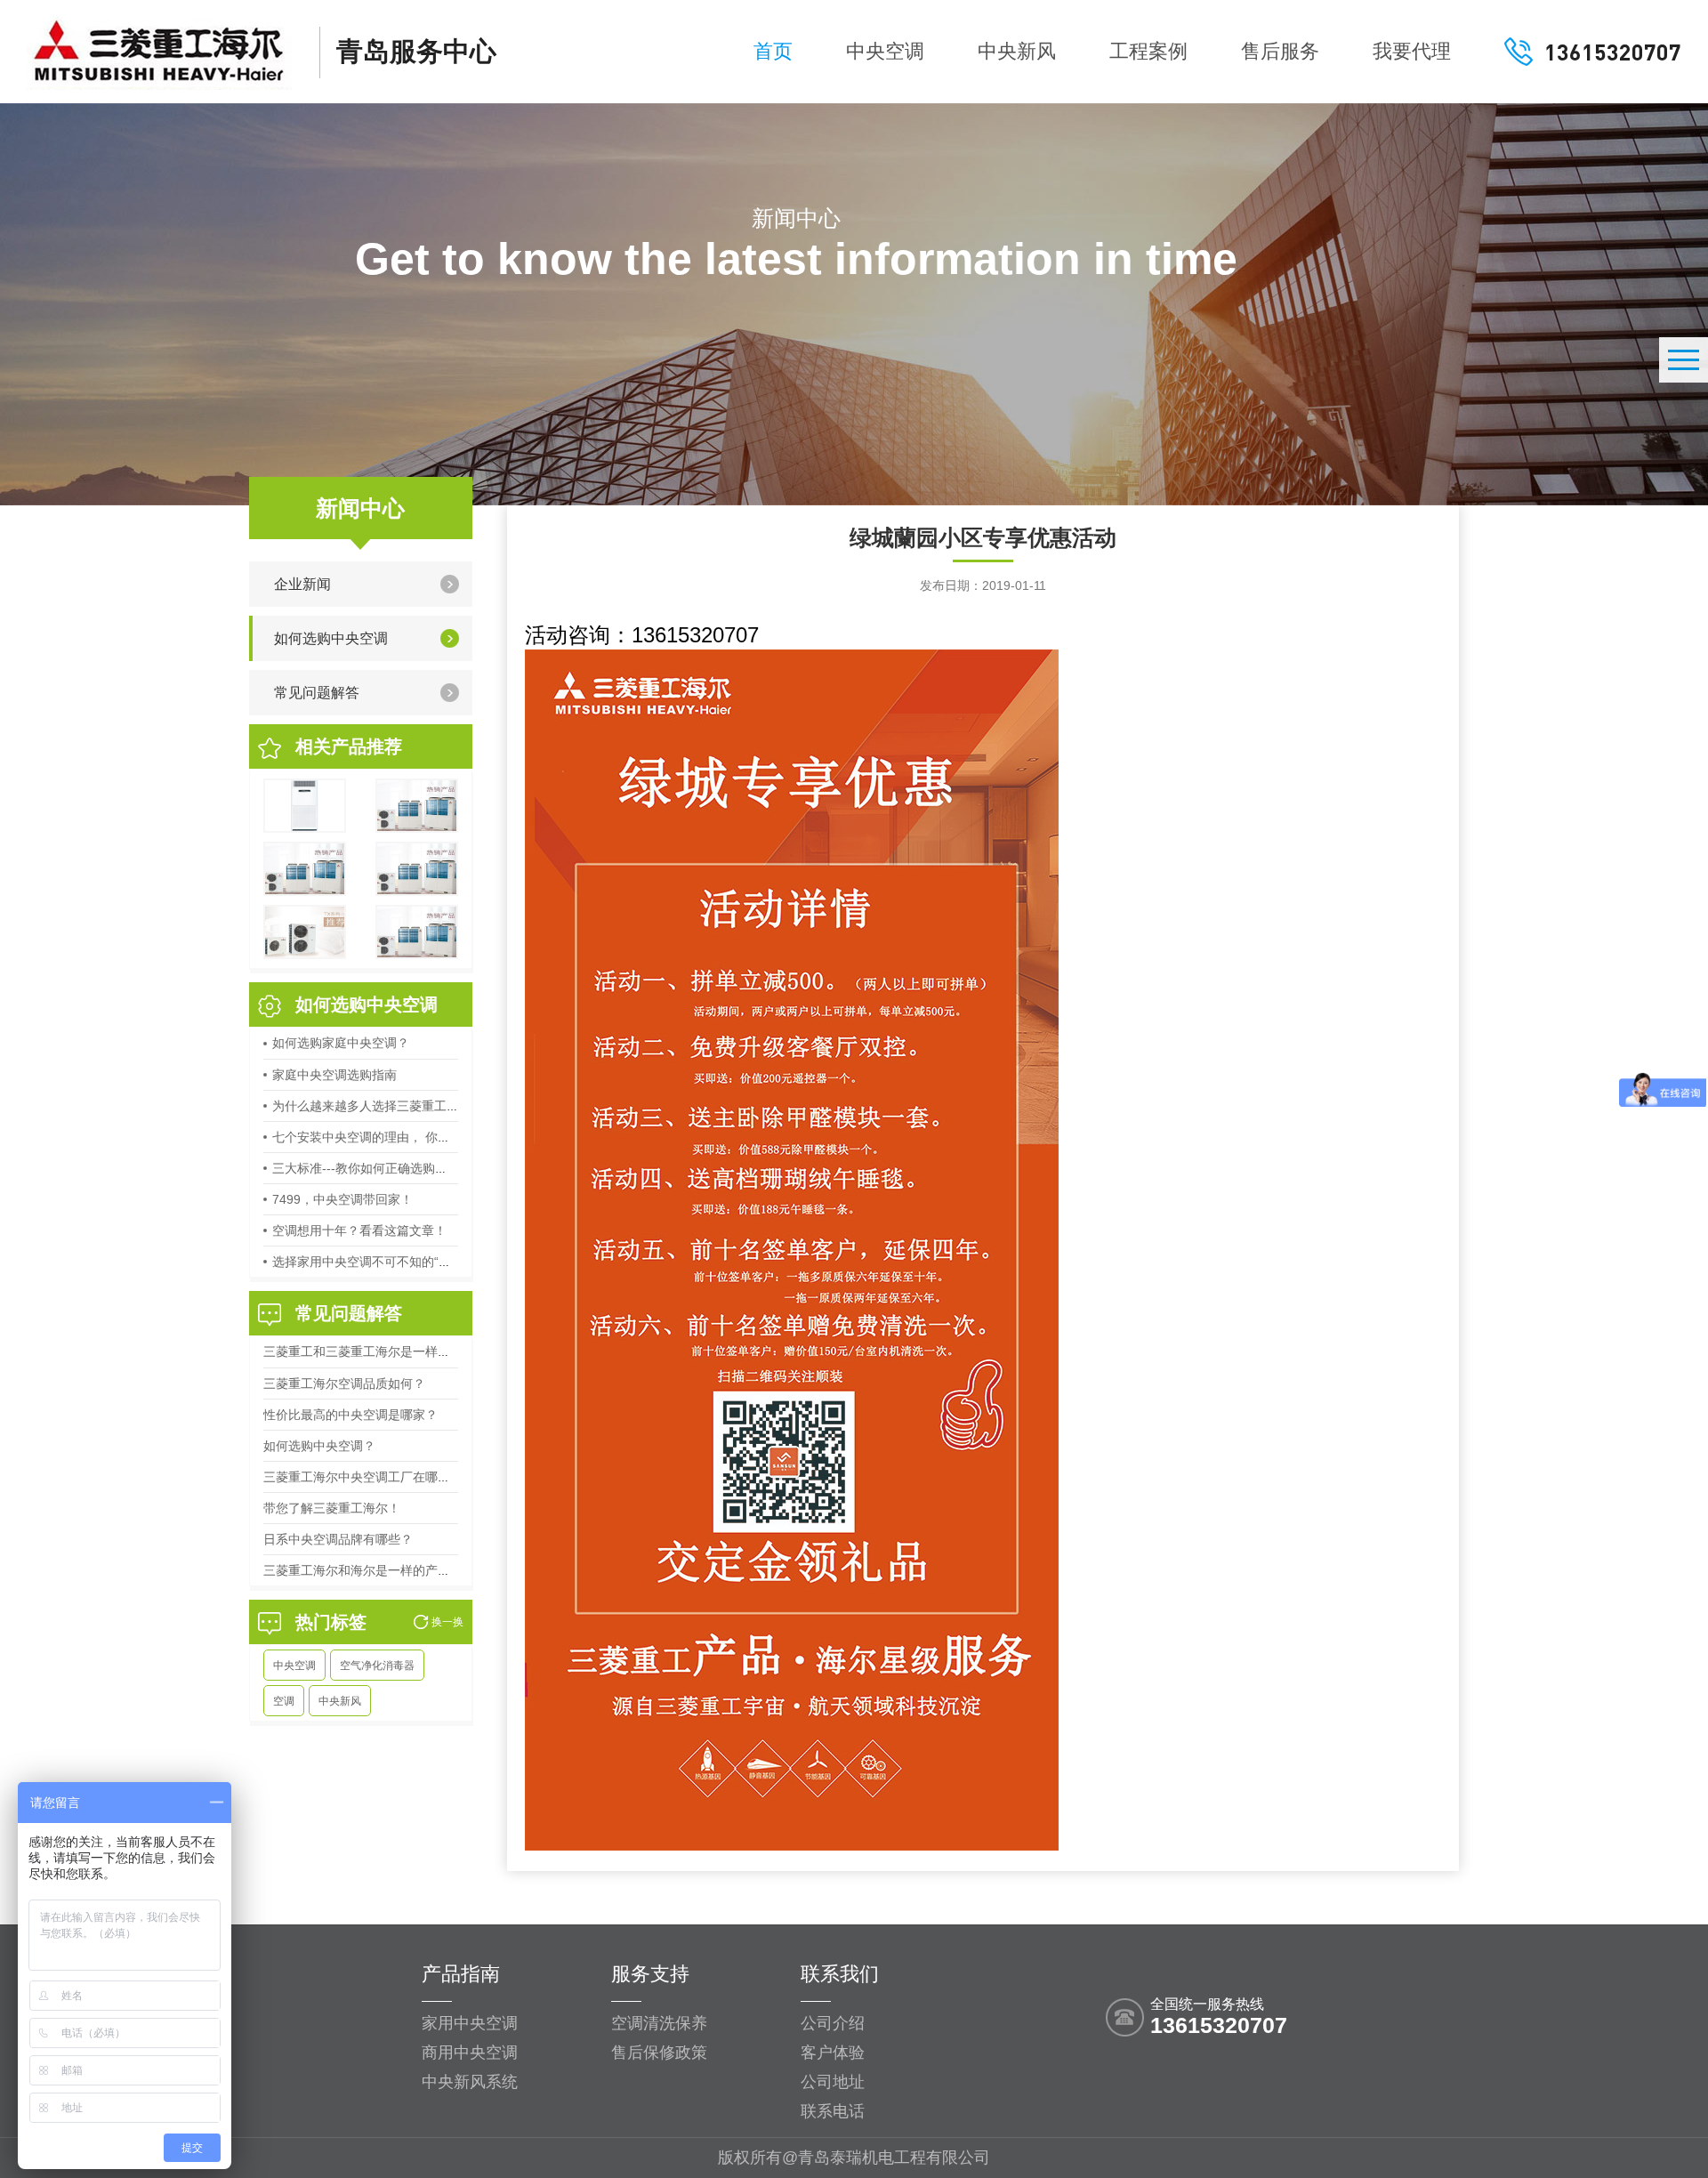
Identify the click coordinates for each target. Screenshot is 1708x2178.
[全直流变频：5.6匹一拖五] (417, 806)
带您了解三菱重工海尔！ (332, 1508)
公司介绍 (833, 2023)
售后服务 (1280, 51)
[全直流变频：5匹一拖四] (305, 869)
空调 (284, 1701)
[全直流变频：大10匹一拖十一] (417, 932)
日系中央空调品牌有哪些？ (338, 1539)
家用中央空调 (470, 2023)
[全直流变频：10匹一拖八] (417, 869)
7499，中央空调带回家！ (342, 1199)
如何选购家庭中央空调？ (341, 1043)
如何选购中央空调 (331, 638)
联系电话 (833, 2111)
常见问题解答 (317, 693)
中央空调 (885, 51)
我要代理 (1412, 51)
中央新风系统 (470, 2082)
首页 (773, 51)
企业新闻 (302, 584)
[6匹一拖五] (305, 932)
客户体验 (833, 2053)
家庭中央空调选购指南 (334, 1075)
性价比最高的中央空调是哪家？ (350, 1415)
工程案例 (1148, 51)
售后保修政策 (659, 2053)
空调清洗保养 (659, 2023)
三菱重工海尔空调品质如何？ (344, 1383)
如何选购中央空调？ (319, 1446)
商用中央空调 (470, 2053)
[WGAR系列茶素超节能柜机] (305, 806)
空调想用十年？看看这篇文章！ (359, 1230)
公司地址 (833, 2082)
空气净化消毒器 (377, 1666)
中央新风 (1017, 51)
